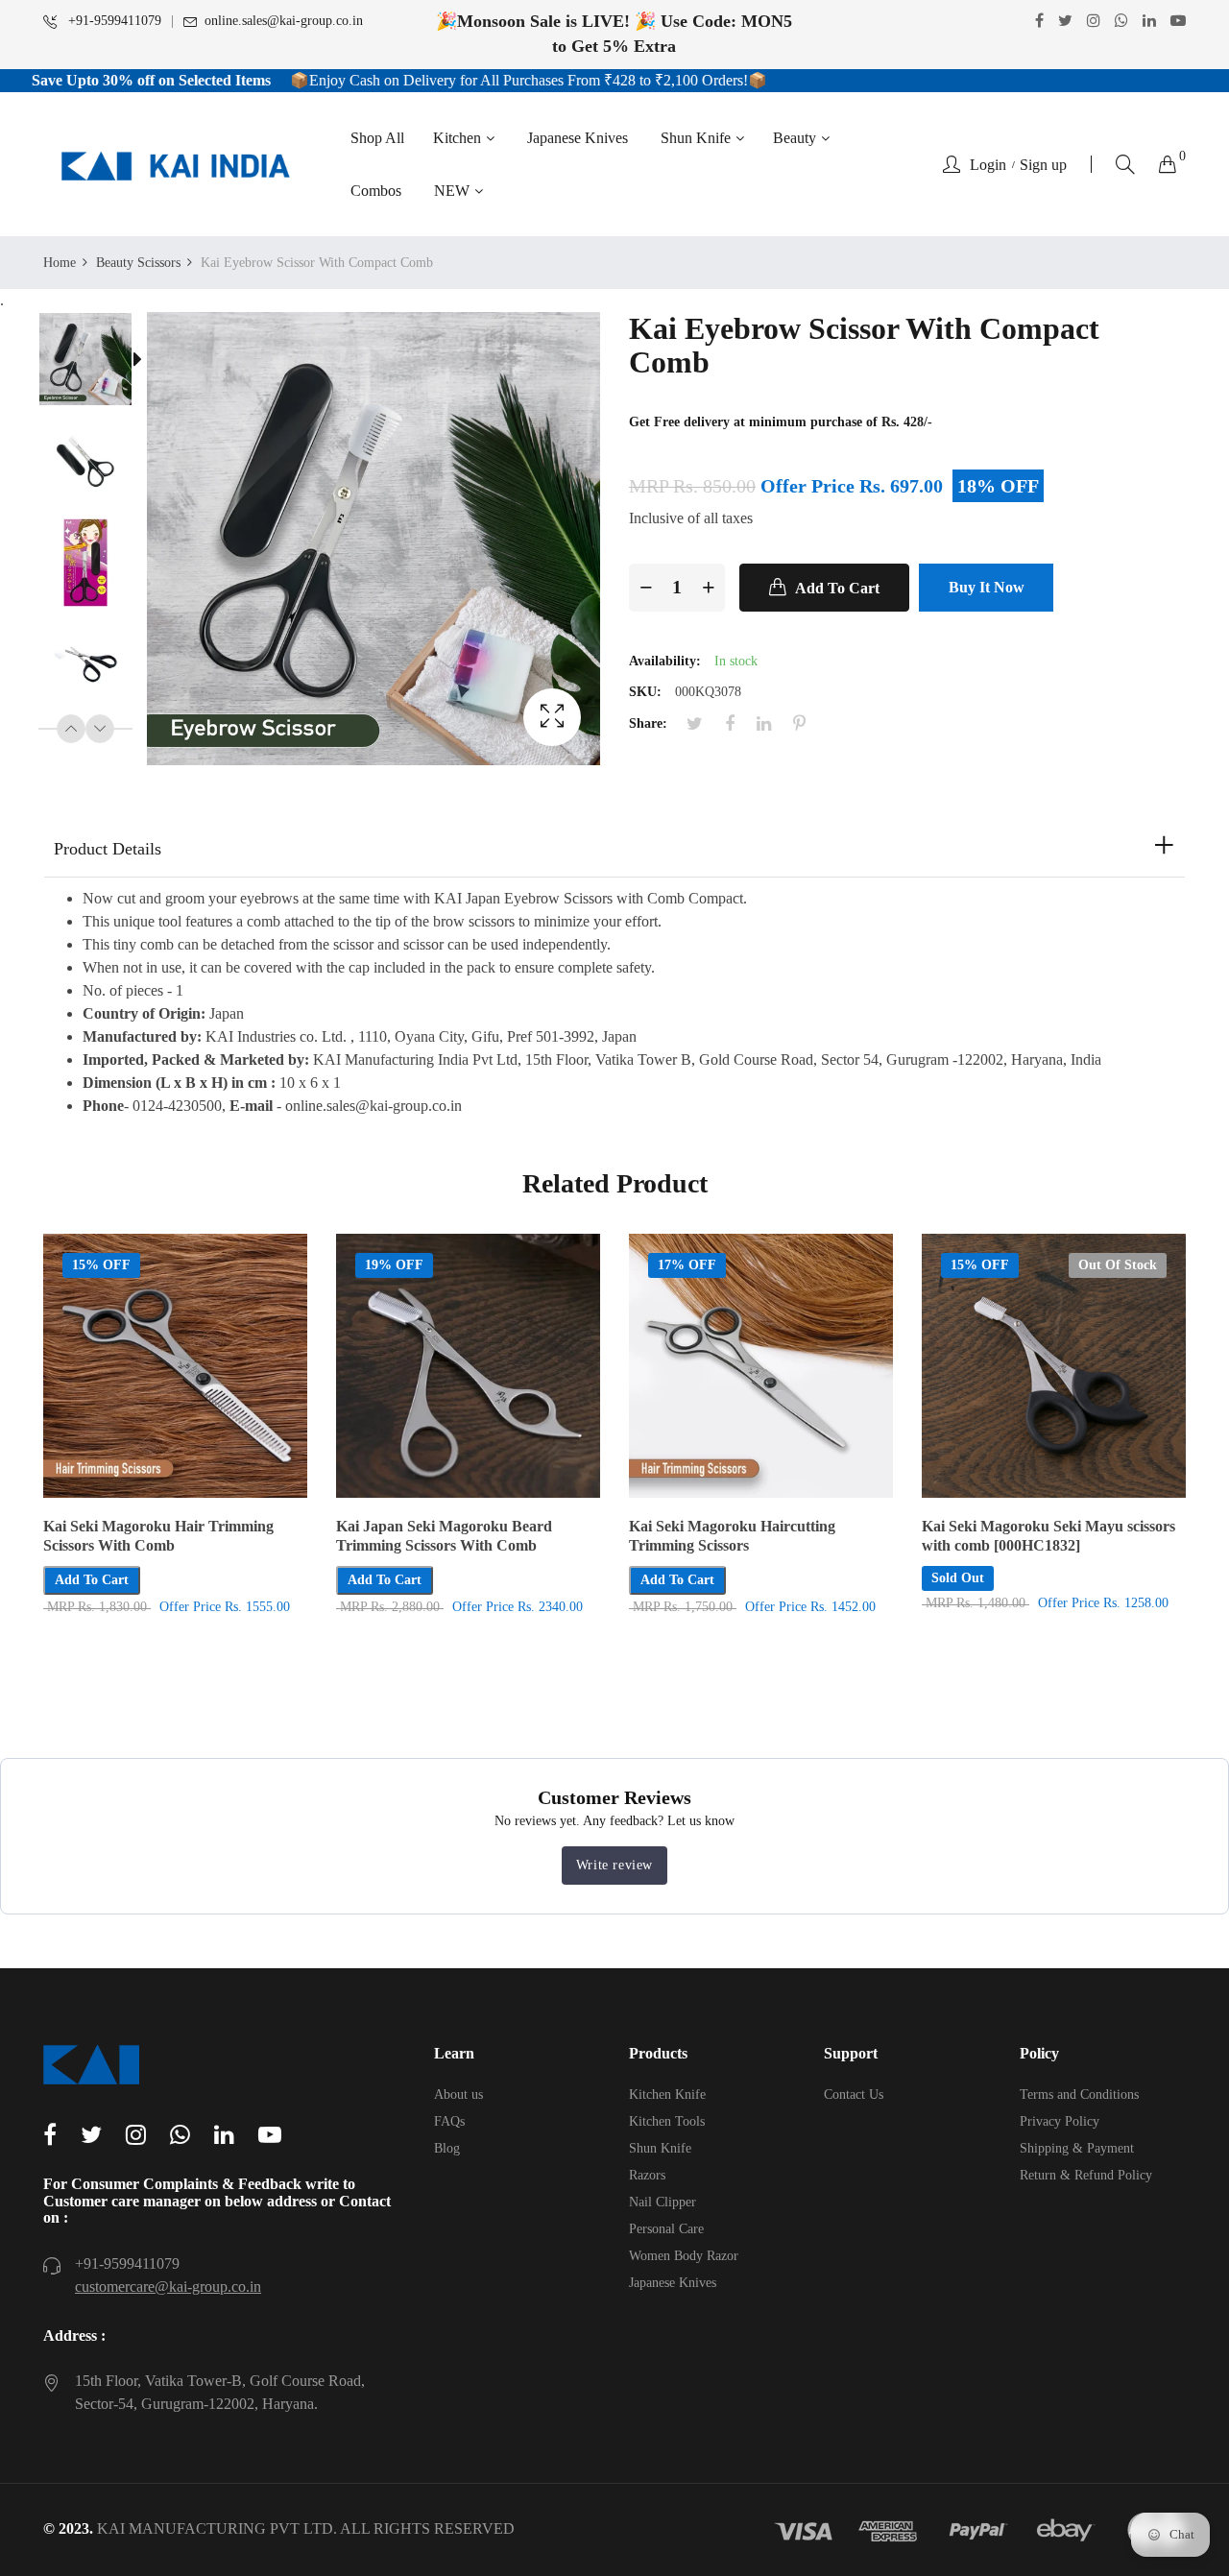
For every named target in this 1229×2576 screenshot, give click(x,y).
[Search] (1125, 165)
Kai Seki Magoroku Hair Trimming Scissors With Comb (158, 1536)
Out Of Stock (1118, 1265)
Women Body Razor (684, 2256)
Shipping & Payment (1077, 2148)
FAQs (449, 2121)
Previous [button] (71, 729)
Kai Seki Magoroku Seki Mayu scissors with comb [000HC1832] (1048, 1536)
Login (988, 165)
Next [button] (100, 729)
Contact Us (854, 2095)
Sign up (1043, 165)
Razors (647, 2175)
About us (458, 2095)
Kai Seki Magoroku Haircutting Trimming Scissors (732, 1536)
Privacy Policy (1060, 2121)
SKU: (645, 692)
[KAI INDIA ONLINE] (175, 165)
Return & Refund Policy (1086, 2175)
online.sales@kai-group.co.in (284, 21)
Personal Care (666, 2229)
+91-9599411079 (113, 21)
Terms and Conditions (1079, 2095)
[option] (95, 363)
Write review (614, 1865)
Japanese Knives (673, 2283)
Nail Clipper (663, 2202)
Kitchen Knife (667, 2095)
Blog (447, 2148)
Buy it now (987, 587)
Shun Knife (660, 2148)
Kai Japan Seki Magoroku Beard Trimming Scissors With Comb (444, 1536)
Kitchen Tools (667, 2121)
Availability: (665, 661)
